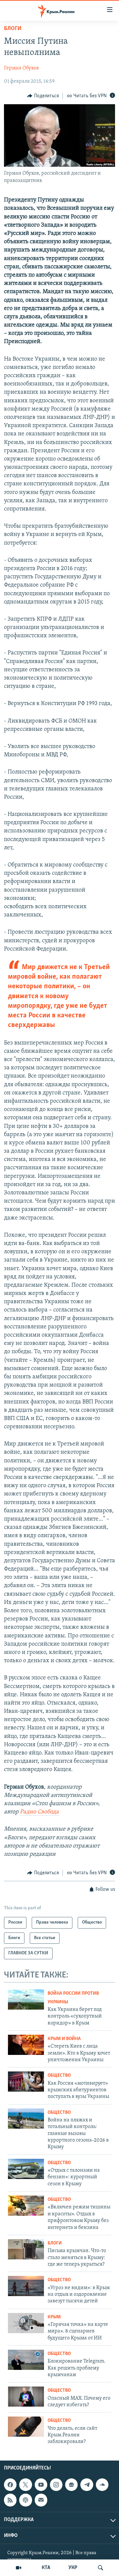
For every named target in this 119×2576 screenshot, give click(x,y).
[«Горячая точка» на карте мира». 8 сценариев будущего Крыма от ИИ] (26, 2323)
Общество (59, 2076)
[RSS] (10, 2500)
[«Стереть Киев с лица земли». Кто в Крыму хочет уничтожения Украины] (26, 2045)
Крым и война (64, 2039)
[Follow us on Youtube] (41, 2485)
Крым (54, 2317)
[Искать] (100, 2568)
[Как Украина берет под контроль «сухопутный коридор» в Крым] (26, 1999)
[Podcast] (25, 2500)
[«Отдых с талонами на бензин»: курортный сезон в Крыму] (26, 2169)
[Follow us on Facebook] (10, 2485)
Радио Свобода (39, 1812)
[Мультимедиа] (19, 2568)
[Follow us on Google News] (71, 2485)
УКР (73, 2568)
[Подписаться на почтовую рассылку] (41, 2500)
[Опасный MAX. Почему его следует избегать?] (26, 2397)
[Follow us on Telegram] (87, 2485)
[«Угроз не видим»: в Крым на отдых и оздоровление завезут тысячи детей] (26, 2286)
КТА (46, 2568)
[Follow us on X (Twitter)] (25, 2485)
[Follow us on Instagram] (56, 2485)
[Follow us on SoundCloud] (102, 2485)
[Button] (43, 96)
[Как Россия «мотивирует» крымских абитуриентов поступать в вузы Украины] (26, 2082)
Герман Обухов (21, 68)
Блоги (13, 29)
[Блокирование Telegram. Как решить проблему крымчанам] (26, 2360)
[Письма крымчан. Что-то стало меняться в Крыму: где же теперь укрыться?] (26, 2249)
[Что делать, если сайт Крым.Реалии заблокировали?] (26, 2427)
